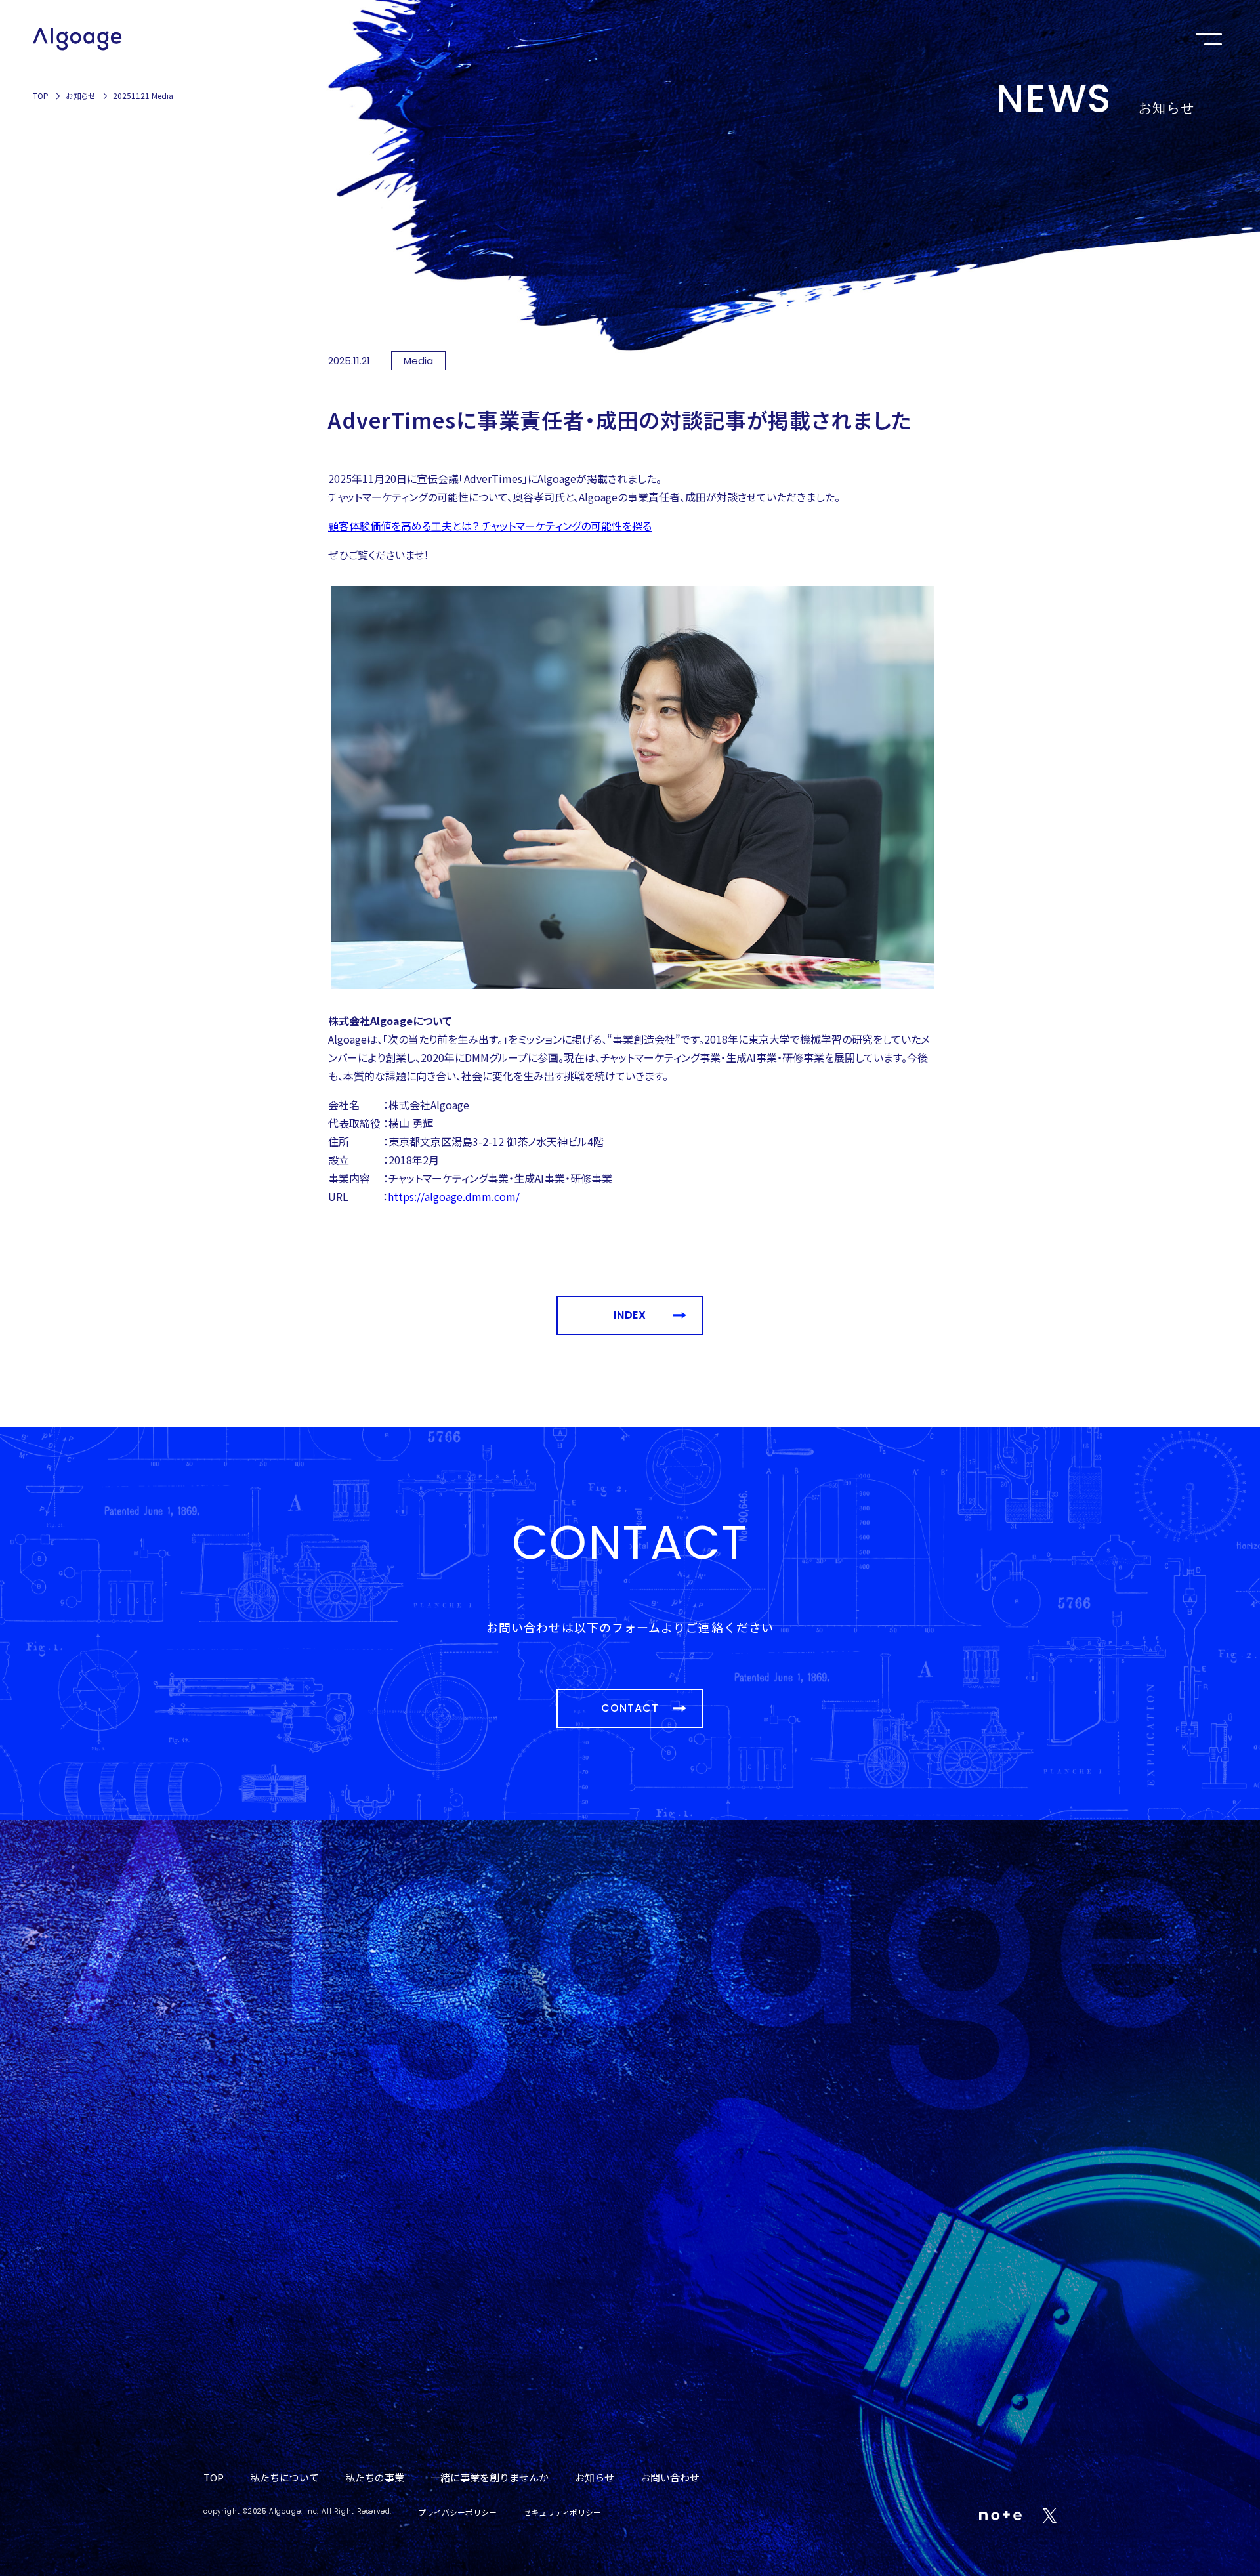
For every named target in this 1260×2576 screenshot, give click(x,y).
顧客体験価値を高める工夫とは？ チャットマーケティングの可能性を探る (490, 526)
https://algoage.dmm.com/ (454, 1196)
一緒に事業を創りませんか (490, 2477)
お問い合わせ (670, 2477)
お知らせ (81, 95)
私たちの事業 (375, 2477)
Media (418, 361)
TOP (41, 95)
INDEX (630, 1315)
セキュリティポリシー (562, 2512)
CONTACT (630, 1708)
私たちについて (284, 2477)
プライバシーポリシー (457, 2512)
